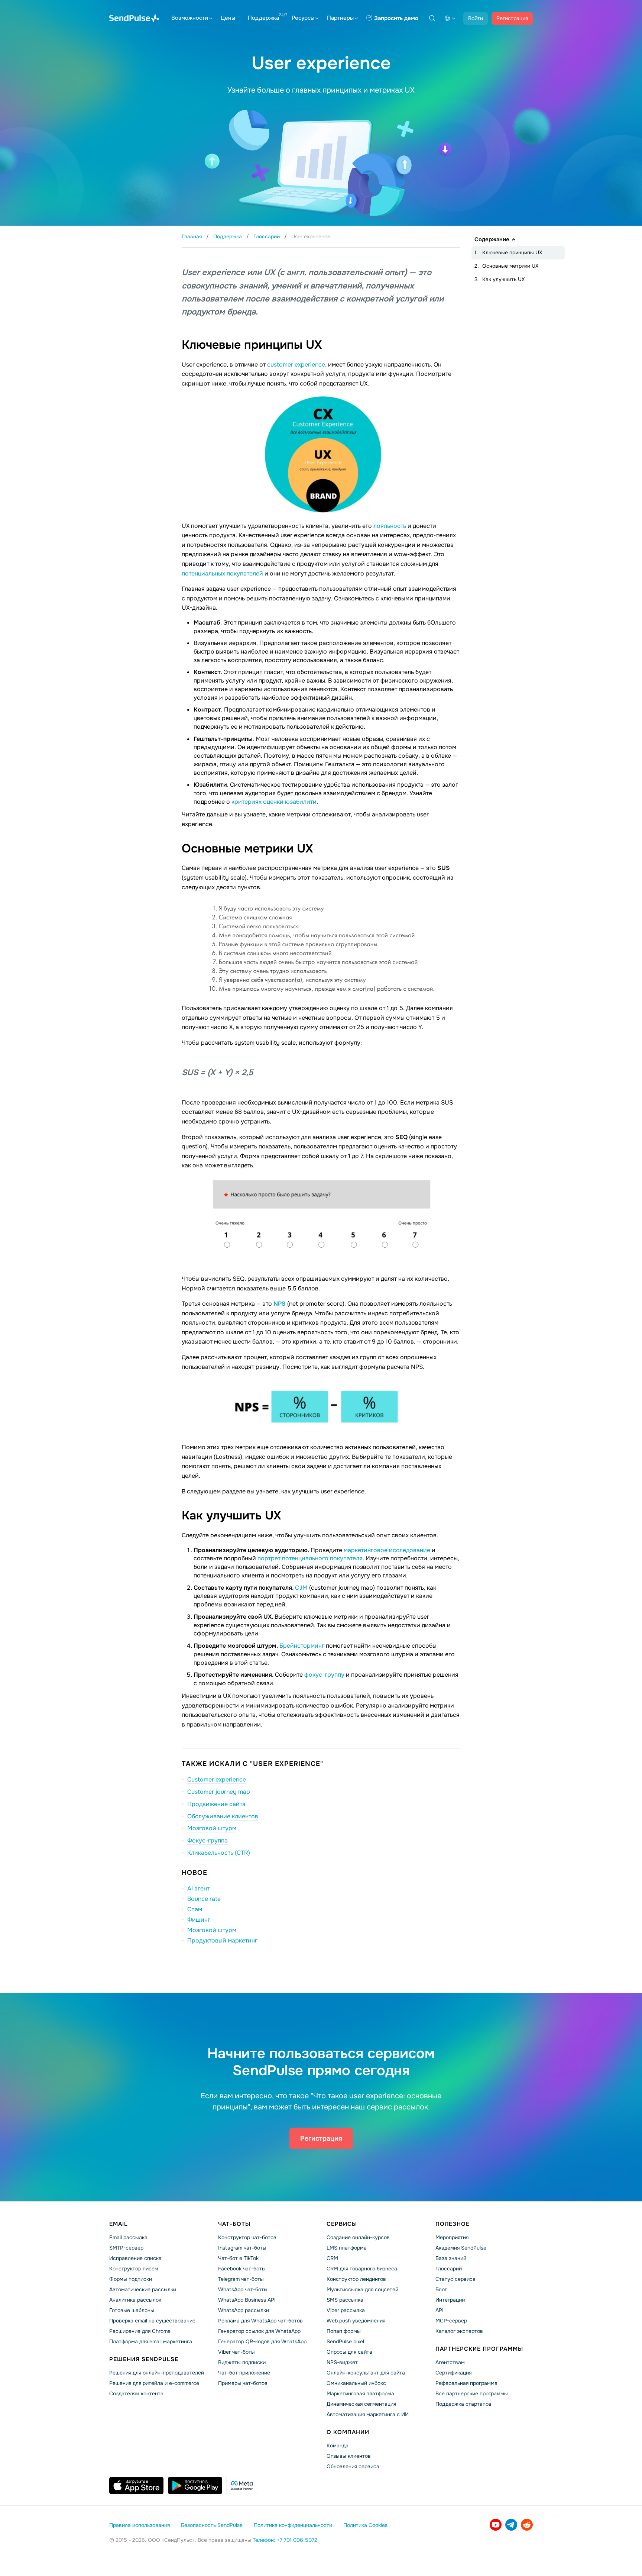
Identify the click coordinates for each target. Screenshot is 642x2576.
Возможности (190, 18)
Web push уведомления (356, 2321)
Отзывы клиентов (349, 2456)
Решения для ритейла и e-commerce (154, 2383)
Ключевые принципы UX (512, 252)
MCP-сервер (451, 2321)
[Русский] (450, 18)
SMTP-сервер (126, 2248)
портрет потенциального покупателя (310, 1558)
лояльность (390, 526)
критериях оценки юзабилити (274, 802)
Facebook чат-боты (242, 2269)
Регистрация (512, 18)
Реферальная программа (466, 2383)
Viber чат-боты (236, 2352)
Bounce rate (204, 1899)
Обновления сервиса (353, 2466)
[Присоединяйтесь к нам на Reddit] (527, 2525)
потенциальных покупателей (222, 573)
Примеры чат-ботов (243, 2383)
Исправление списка (135, 2258)
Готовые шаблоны (132, 2310)
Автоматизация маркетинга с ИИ (368, 2414)
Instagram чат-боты (242, 2248)
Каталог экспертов (459, 2331)
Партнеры (340, 18)
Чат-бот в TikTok (238, 2258)
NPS (280, 1304)
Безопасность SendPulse (212, 2525)
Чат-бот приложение (244, 2373)
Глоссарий (449, 2269)
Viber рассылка (346, 2310)
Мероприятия (452, 2237)
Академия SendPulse (461, 2248)
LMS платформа (347, 2248)
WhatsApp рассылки (244, 2310)
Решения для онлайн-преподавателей (157, 2373)
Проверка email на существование (152, 2321)
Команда (338, 2446)
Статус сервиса (455, 2279)
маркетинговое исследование (387, 1550)
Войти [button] (476, 18)
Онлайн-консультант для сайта (366, 2373)
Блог (441, 2289)
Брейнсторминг (302, 1646)
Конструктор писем (134, 2269)
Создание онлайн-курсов (358, 2237)
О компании (348, 2432)
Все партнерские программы (472, 2393)
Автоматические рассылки (143, 2289)
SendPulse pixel (345, 2341)
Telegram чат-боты (241, 2279)
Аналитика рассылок (135, 2300)
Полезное (453, 2224)
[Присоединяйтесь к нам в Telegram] (511, 2525)
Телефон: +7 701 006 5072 (285, 2540)
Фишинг (199, 1920)
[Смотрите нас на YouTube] (496, 2525)
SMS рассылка (345, 2300)
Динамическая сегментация (361, 2404)
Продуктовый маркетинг (222, 1940)
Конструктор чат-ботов (247, 2237)
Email (119, 2224)
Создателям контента (136, 2393)
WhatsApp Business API (247, 2300)
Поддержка (263, 18)
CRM (332, 2258)
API (440, 2310)
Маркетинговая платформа (360, 2393)
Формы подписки (131, 2279)
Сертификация (453, 2373)
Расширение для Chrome (140, 2331)
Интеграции (450, 2300)
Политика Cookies (365, 2525)
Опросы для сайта (349, 2352)
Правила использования (140, 2525)
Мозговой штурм (212, 1930)
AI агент (198, 1888)
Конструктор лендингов (356, 2279)
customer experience (296, 365)
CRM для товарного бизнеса (362, 2269)
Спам (195, 1909)
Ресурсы (303, 18)
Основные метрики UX (510, 266)
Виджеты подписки (242, 2362)
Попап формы (344, 2331)
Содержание (492, 239)
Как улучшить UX (503, 279)
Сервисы (342, 2224)
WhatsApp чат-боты (243, 2289)
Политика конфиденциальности (293, 2525)
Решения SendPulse (144, 2359)
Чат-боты (234, 2224)
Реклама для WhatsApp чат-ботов (260, 2321)
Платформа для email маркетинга (151, 2341)
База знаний (451, 2258)
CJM (302, 1588)
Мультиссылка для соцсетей (362, 2289)
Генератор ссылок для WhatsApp (259, 2331)
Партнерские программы (479, 2349)
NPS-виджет (342, 2362)
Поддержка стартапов (463, 2404)
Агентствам (450, 2362)
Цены (228, 18)
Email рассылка (128, 2237)
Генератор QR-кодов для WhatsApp (262, 2341)
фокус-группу (324, 1675)
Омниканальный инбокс (356, 2383)
